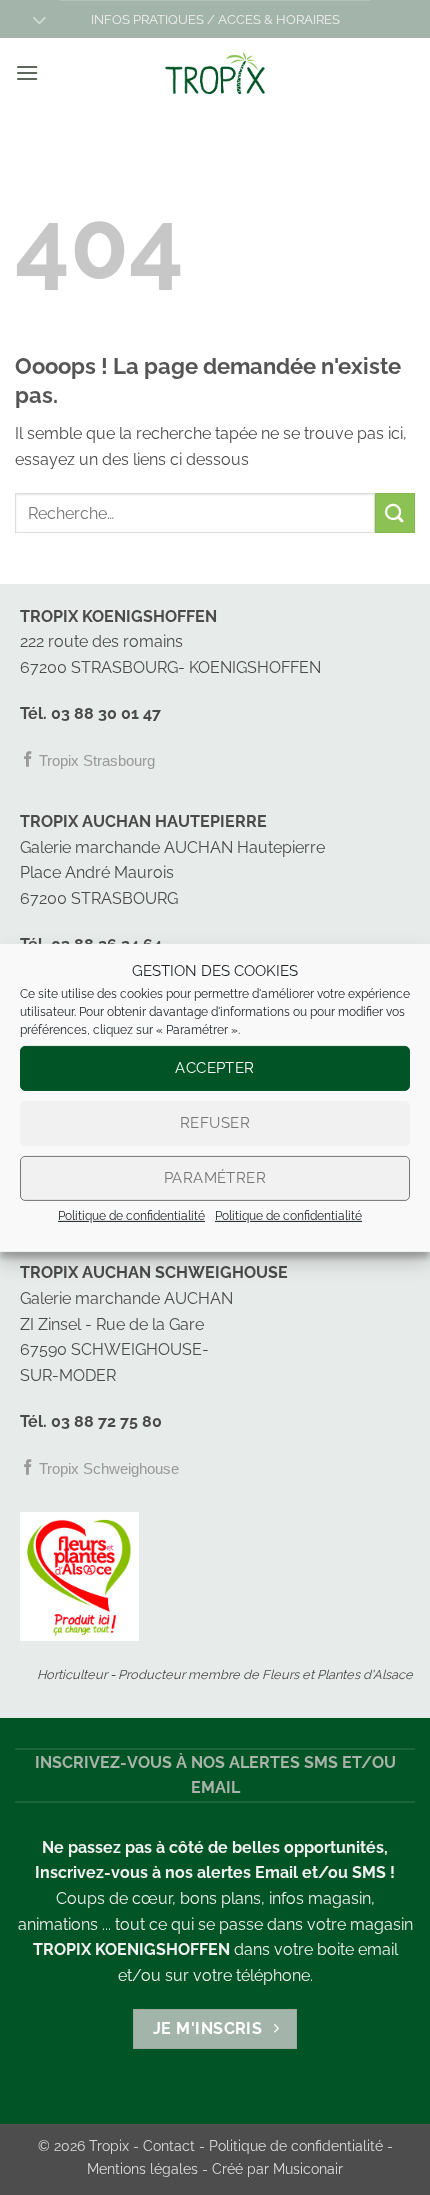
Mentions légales (142, 2168)
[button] (27, 72)
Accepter (215, 1068)
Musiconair (308, 2168)
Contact (169, 2145)
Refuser (215, 1123)
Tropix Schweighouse (107, 1468)
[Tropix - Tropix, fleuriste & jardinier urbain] (215, 73)
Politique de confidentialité (131, 1215)
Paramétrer (215, 1178)
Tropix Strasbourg (95, 760)
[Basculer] (39, 21)
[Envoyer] (395, 512)
